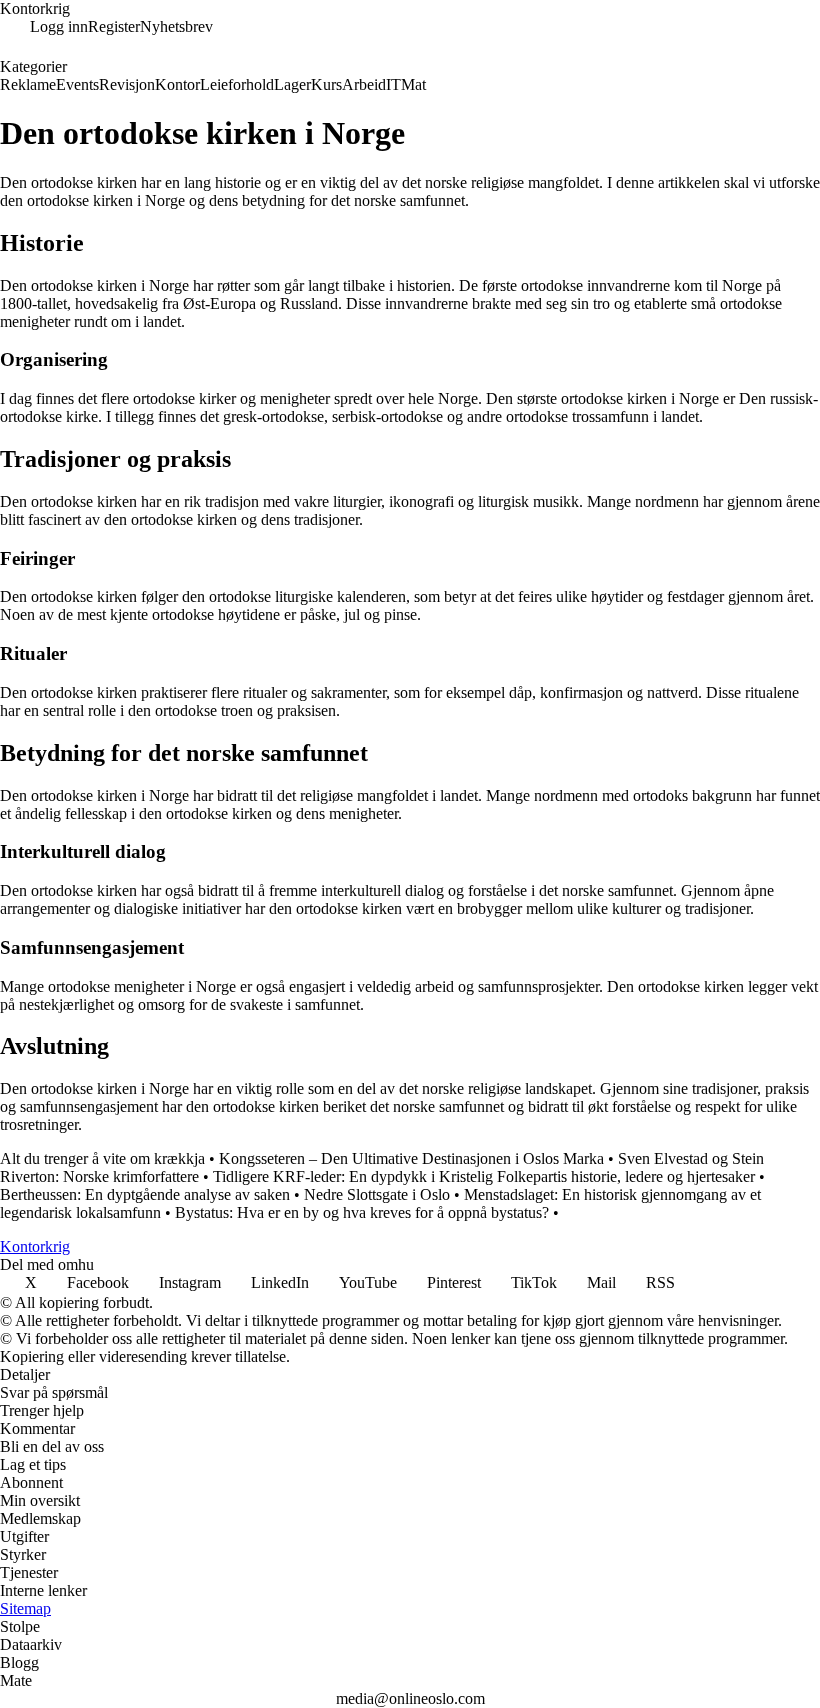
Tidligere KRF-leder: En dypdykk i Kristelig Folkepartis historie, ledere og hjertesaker (484, 1176)
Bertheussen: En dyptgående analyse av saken (145, 1194)
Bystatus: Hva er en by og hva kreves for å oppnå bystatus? (362, 1212)
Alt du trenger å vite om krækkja (102, 1158)
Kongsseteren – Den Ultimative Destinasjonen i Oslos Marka (411, 1158)
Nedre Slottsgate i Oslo (377, 1194)
